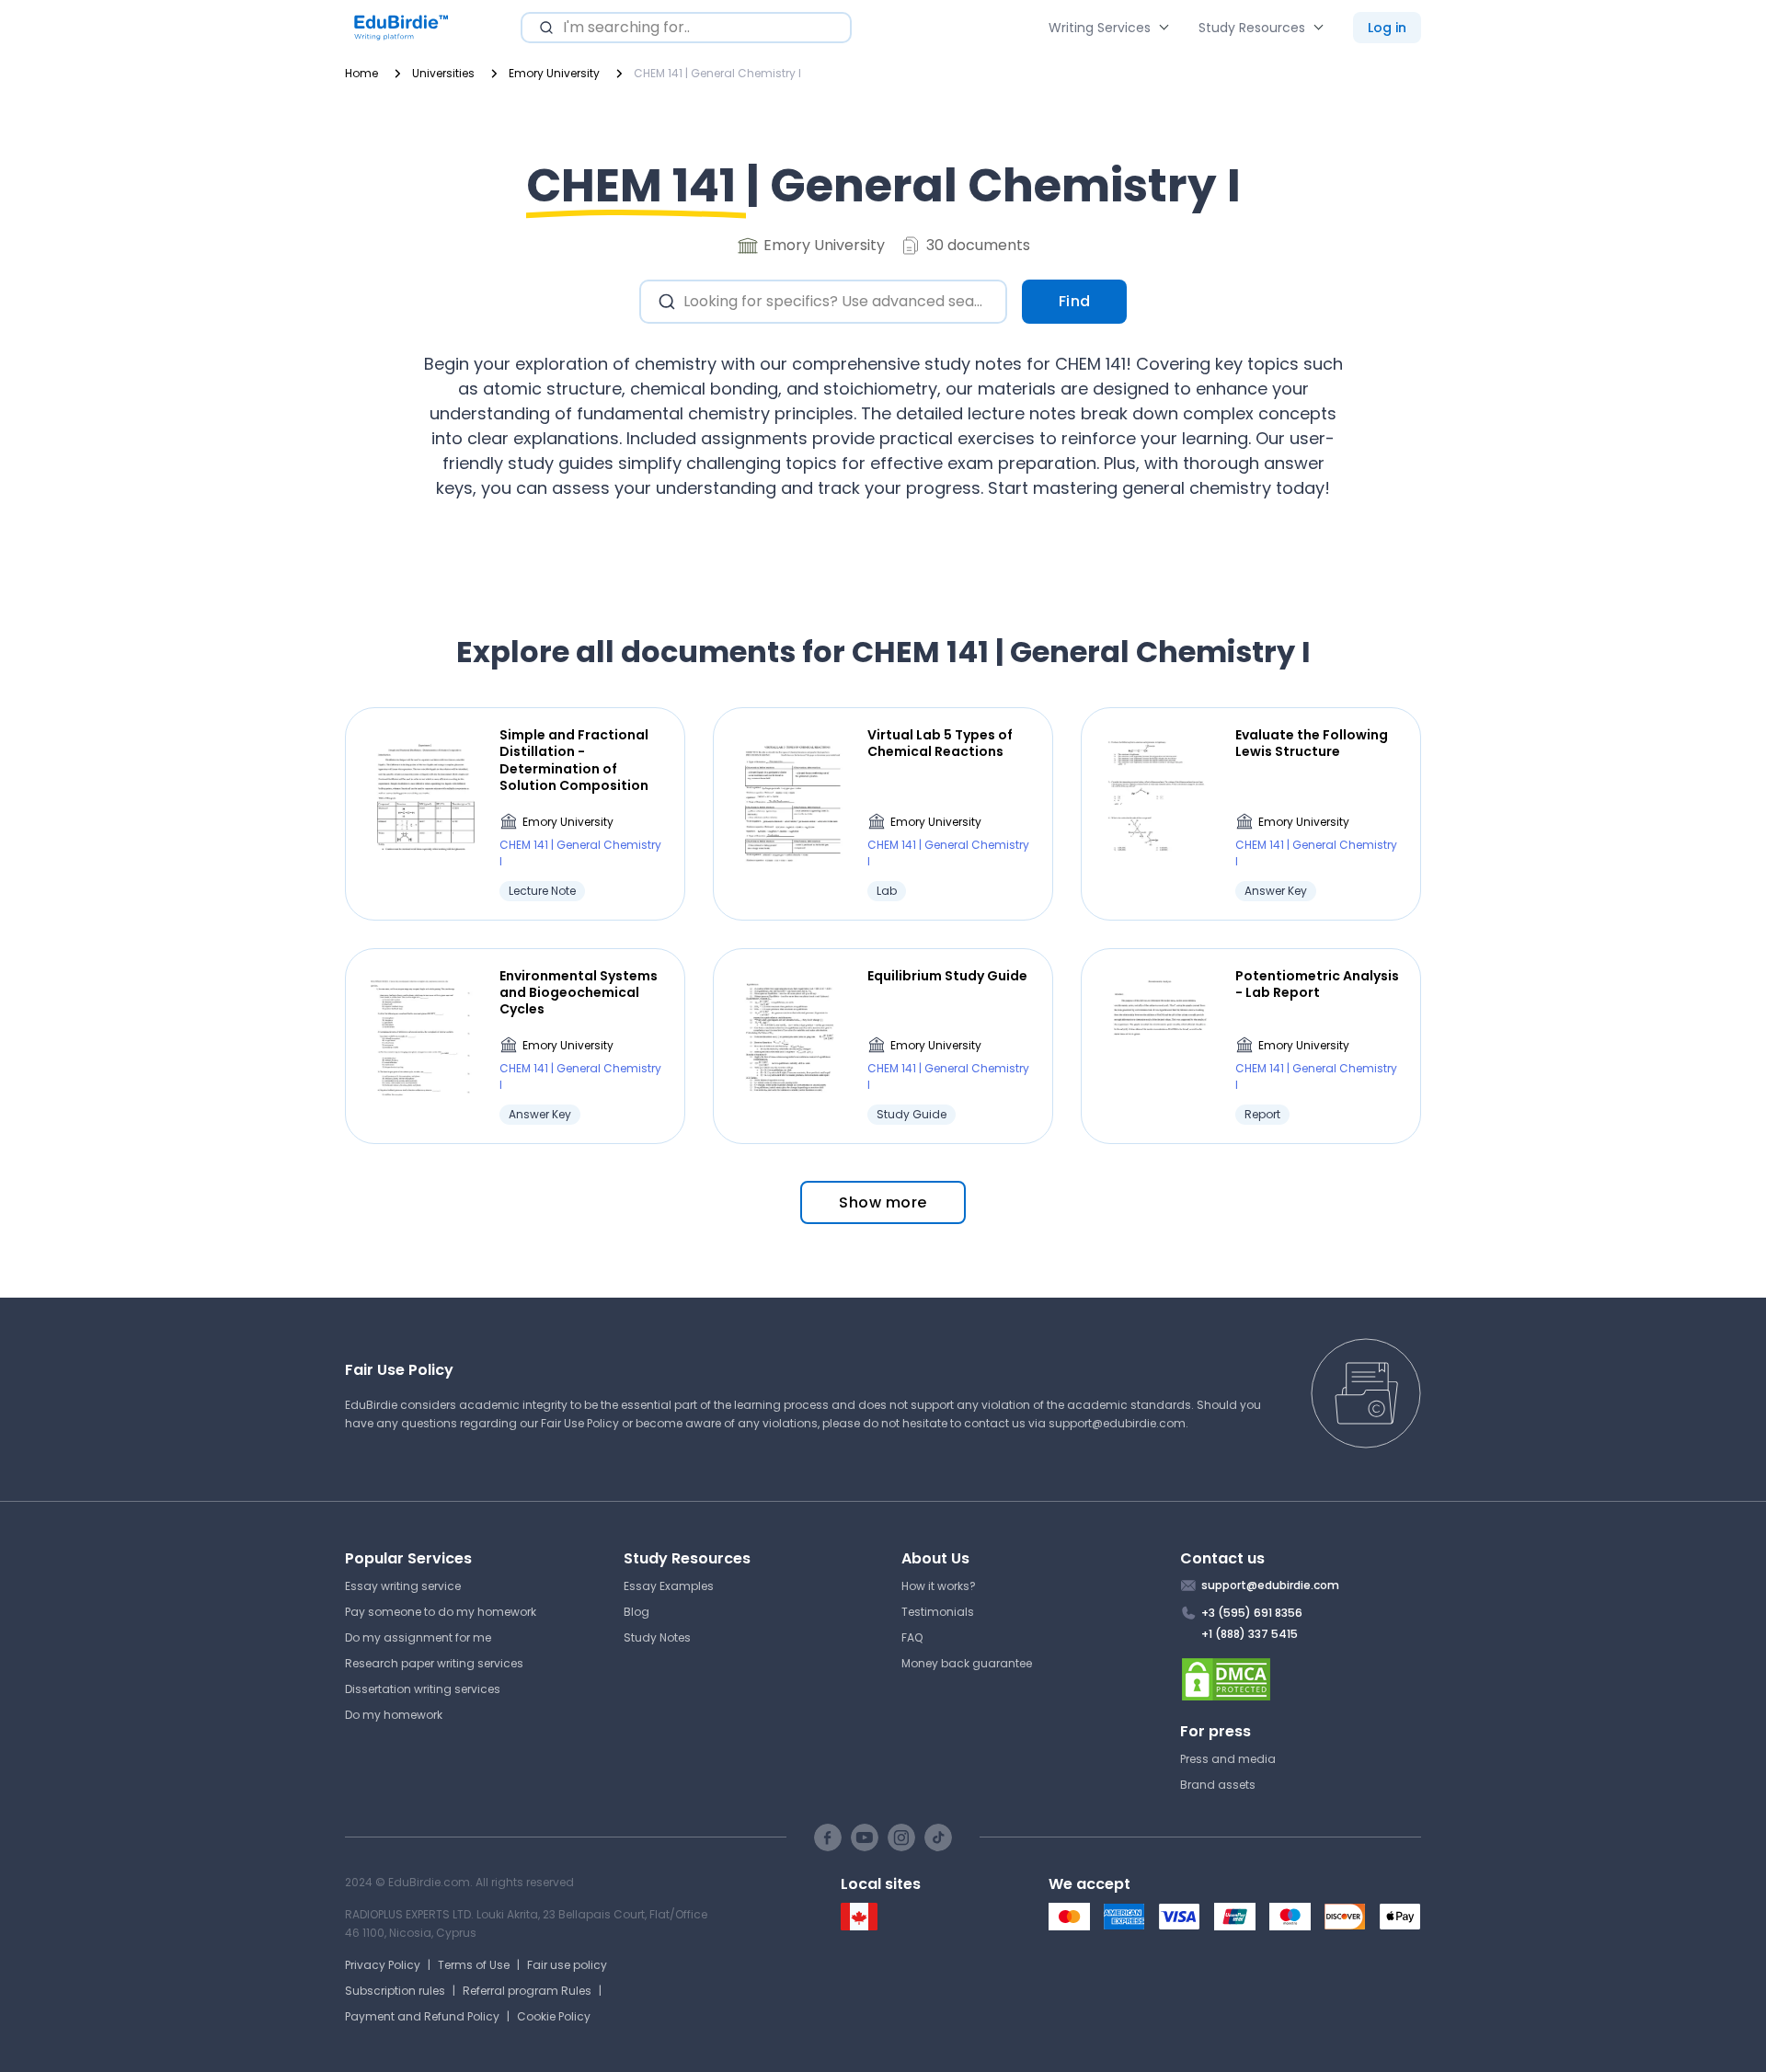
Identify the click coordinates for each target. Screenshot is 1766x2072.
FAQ (912, 1637)
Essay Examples (669, 1586)
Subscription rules (395, 1991)
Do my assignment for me (418, 1637)
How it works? (939, 1586)
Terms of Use (474, 1965)
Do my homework (394, 1715)
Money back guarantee (967, 1663)
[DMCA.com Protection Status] (1301, 1679)
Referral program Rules (527, 1991)
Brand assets (1218, 1785)
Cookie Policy (554, 2016)
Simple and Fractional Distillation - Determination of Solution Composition (574, 760)
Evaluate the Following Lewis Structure (1312, 743)
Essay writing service (403, 1586)
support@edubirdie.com (1117, 1423)
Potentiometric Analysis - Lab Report (1317, 984)
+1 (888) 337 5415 (1250, 1634)
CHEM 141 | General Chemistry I (580, 853)
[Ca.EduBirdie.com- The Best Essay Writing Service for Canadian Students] (859, 1926)
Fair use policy (567, 1965)
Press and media (1228, 1759)
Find (1075, 301)
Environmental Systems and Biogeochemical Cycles (579, 993)
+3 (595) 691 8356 (1252, 1613)
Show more (883, 1202)
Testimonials (938, 1612)
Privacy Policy (383, 1965)
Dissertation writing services (423, 1689)
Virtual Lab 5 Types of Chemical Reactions (940, 743)
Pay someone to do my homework (441, 1612)
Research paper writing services (434, 1663)
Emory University (568, 822)
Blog (636, 1612)
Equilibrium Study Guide (947, 976)
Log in (1387, 28)
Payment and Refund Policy (422, 2016)
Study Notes (657, 1637)
